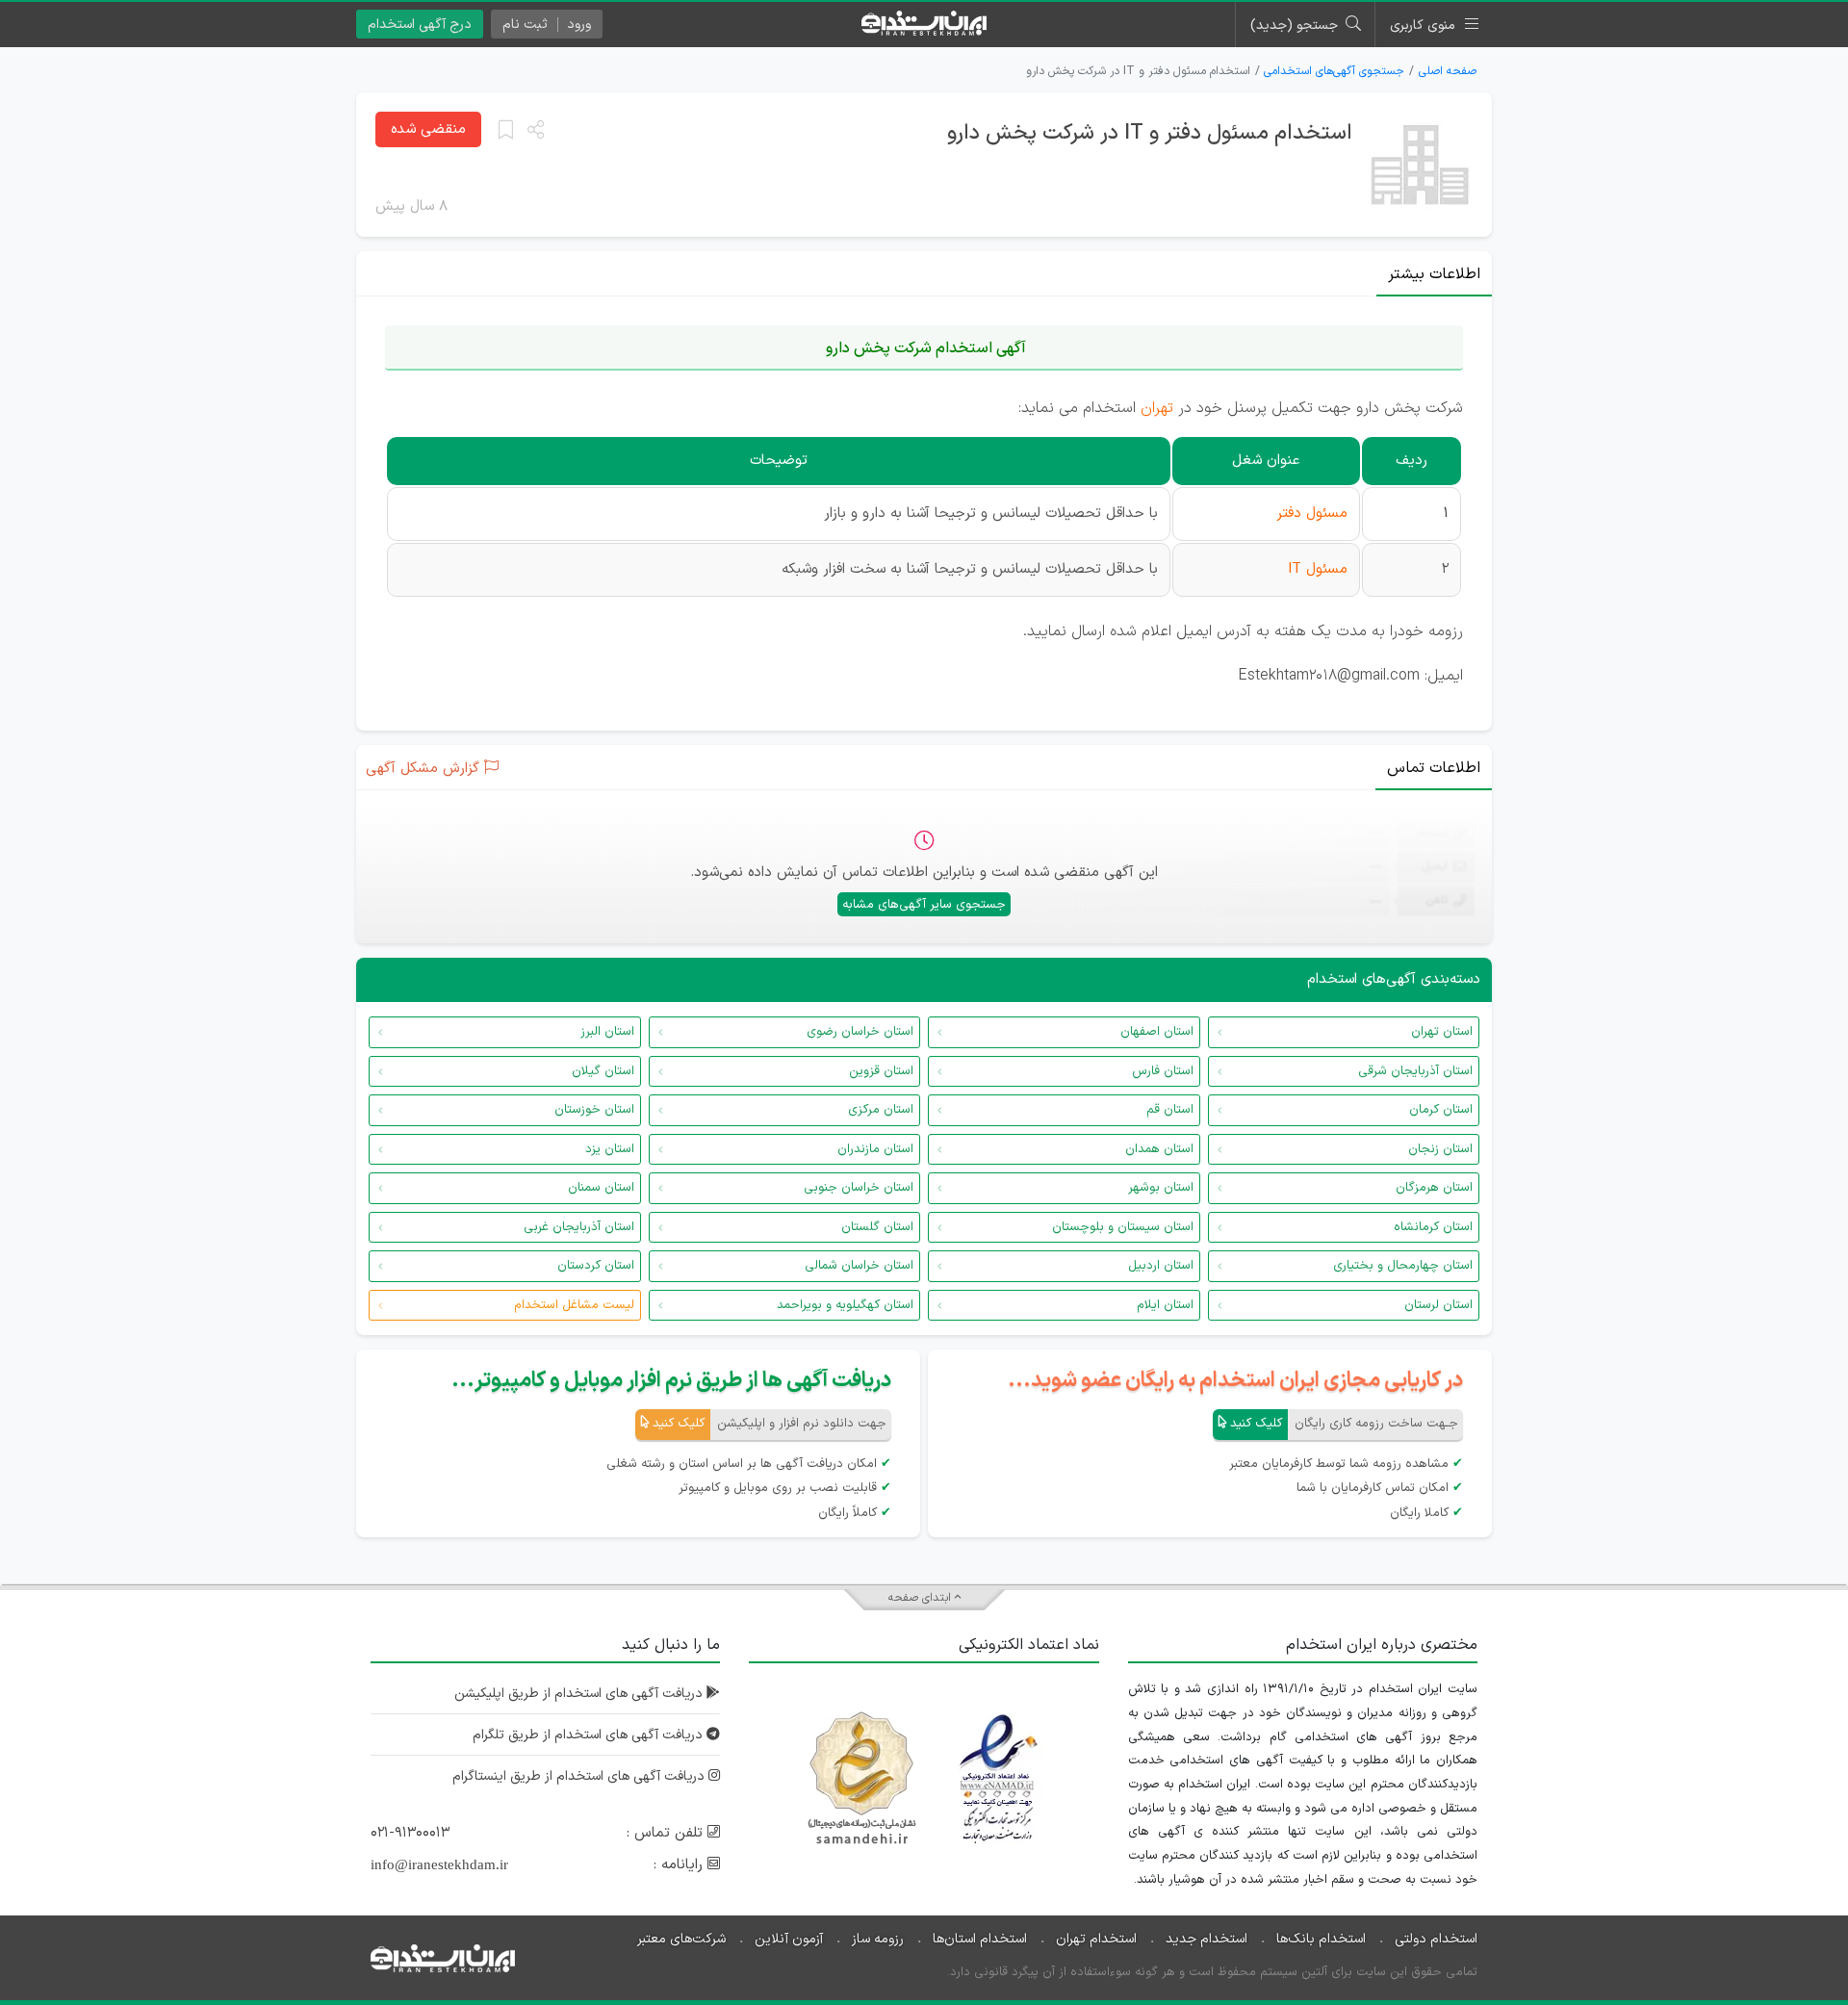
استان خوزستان (594, 1110)
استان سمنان (601, 1188)
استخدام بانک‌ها (1321, 1939)
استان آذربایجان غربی (579, 1227)
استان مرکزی (881, 1110)
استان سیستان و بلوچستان (1123, 1227)
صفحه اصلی (1448, 71)
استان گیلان (603, 1071)
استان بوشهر (1161, 1188)
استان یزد (610, 1149)
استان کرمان (1441, 1110)
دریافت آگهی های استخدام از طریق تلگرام (590, 1735)
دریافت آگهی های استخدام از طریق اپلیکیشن (580, 1694)
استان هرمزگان (1434, 1188)
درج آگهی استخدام (420, 25)
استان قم (1170, 1110)
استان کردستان (596, 1266)
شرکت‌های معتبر (681, 1939)
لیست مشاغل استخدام (574, 1305)
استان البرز (607, 1032)
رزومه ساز (878, 1939)
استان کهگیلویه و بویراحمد (845, 1305)
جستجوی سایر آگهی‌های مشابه (924, 905)
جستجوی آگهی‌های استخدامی (1334, 71)
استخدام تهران (1096, 1939)
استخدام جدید (1206, 1939)
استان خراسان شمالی (859, 1266)
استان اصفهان (1157, 1032)
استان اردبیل (1161, 1266)
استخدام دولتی (1436, 1939)
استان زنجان (1440, 1149)
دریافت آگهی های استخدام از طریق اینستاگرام (580, 1776)
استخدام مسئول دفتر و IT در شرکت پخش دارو (1150, 133)
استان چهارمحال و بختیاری (1403, 1266)
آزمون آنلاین (789, 1939)
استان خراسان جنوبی (859, 1188)
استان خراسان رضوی (860, 1032)
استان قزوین (881, 1071)
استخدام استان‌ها (980, 1939)
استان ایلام (1165, 1305)
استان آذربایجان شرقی (1415, 1071)
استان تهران (1442, 1032)
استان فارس (1163, 1071)
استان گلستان (877, 1227)
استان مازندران (875, 1149)
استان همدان (1159, 1149)
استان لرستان (1438, 1305)
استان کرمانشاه (1433, 1227)
